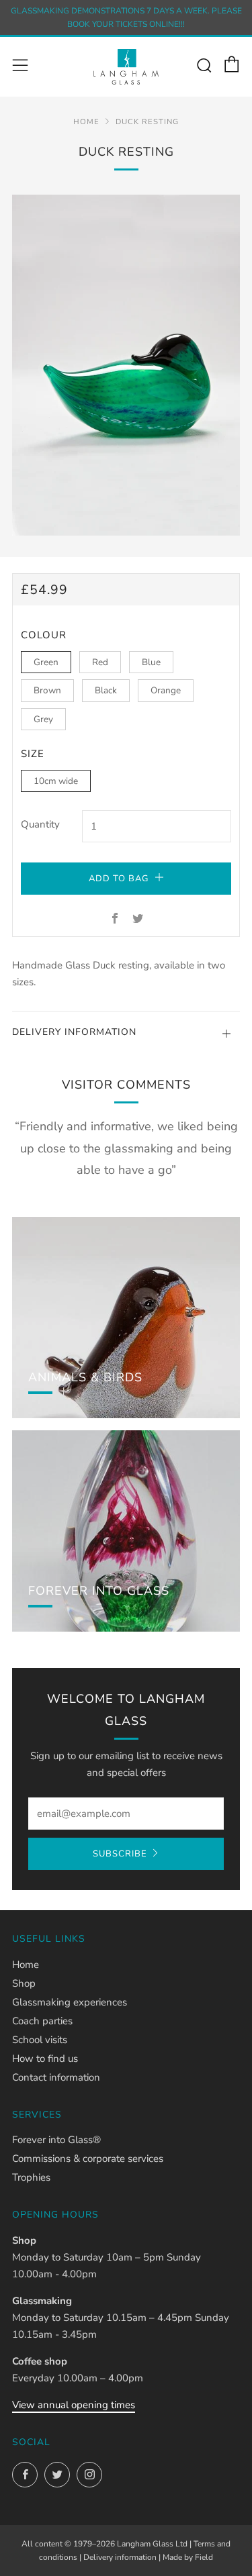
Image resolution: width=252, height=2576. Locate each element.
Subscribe (120, 1854)
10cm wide (56, 781)
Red (100, 662)
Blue (151, 662)
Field (204, 2557)
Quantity (40, 824)
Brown (47, 690)
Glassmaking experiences (70, 2002)
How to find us (45, 2059)
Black (106, 690)
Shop (24, 1983)
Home (86, 122)
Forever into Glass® (56, 2140)
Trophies (31, 2177)
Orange (166, 690)
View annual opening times (74, 2405)
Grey (43, 719)
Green (46, 662)
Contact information (56, 2077)
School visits (40, 2040)
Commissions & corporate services (88, 2159)
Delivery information (120, 2557)
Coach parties (42, 2021)
